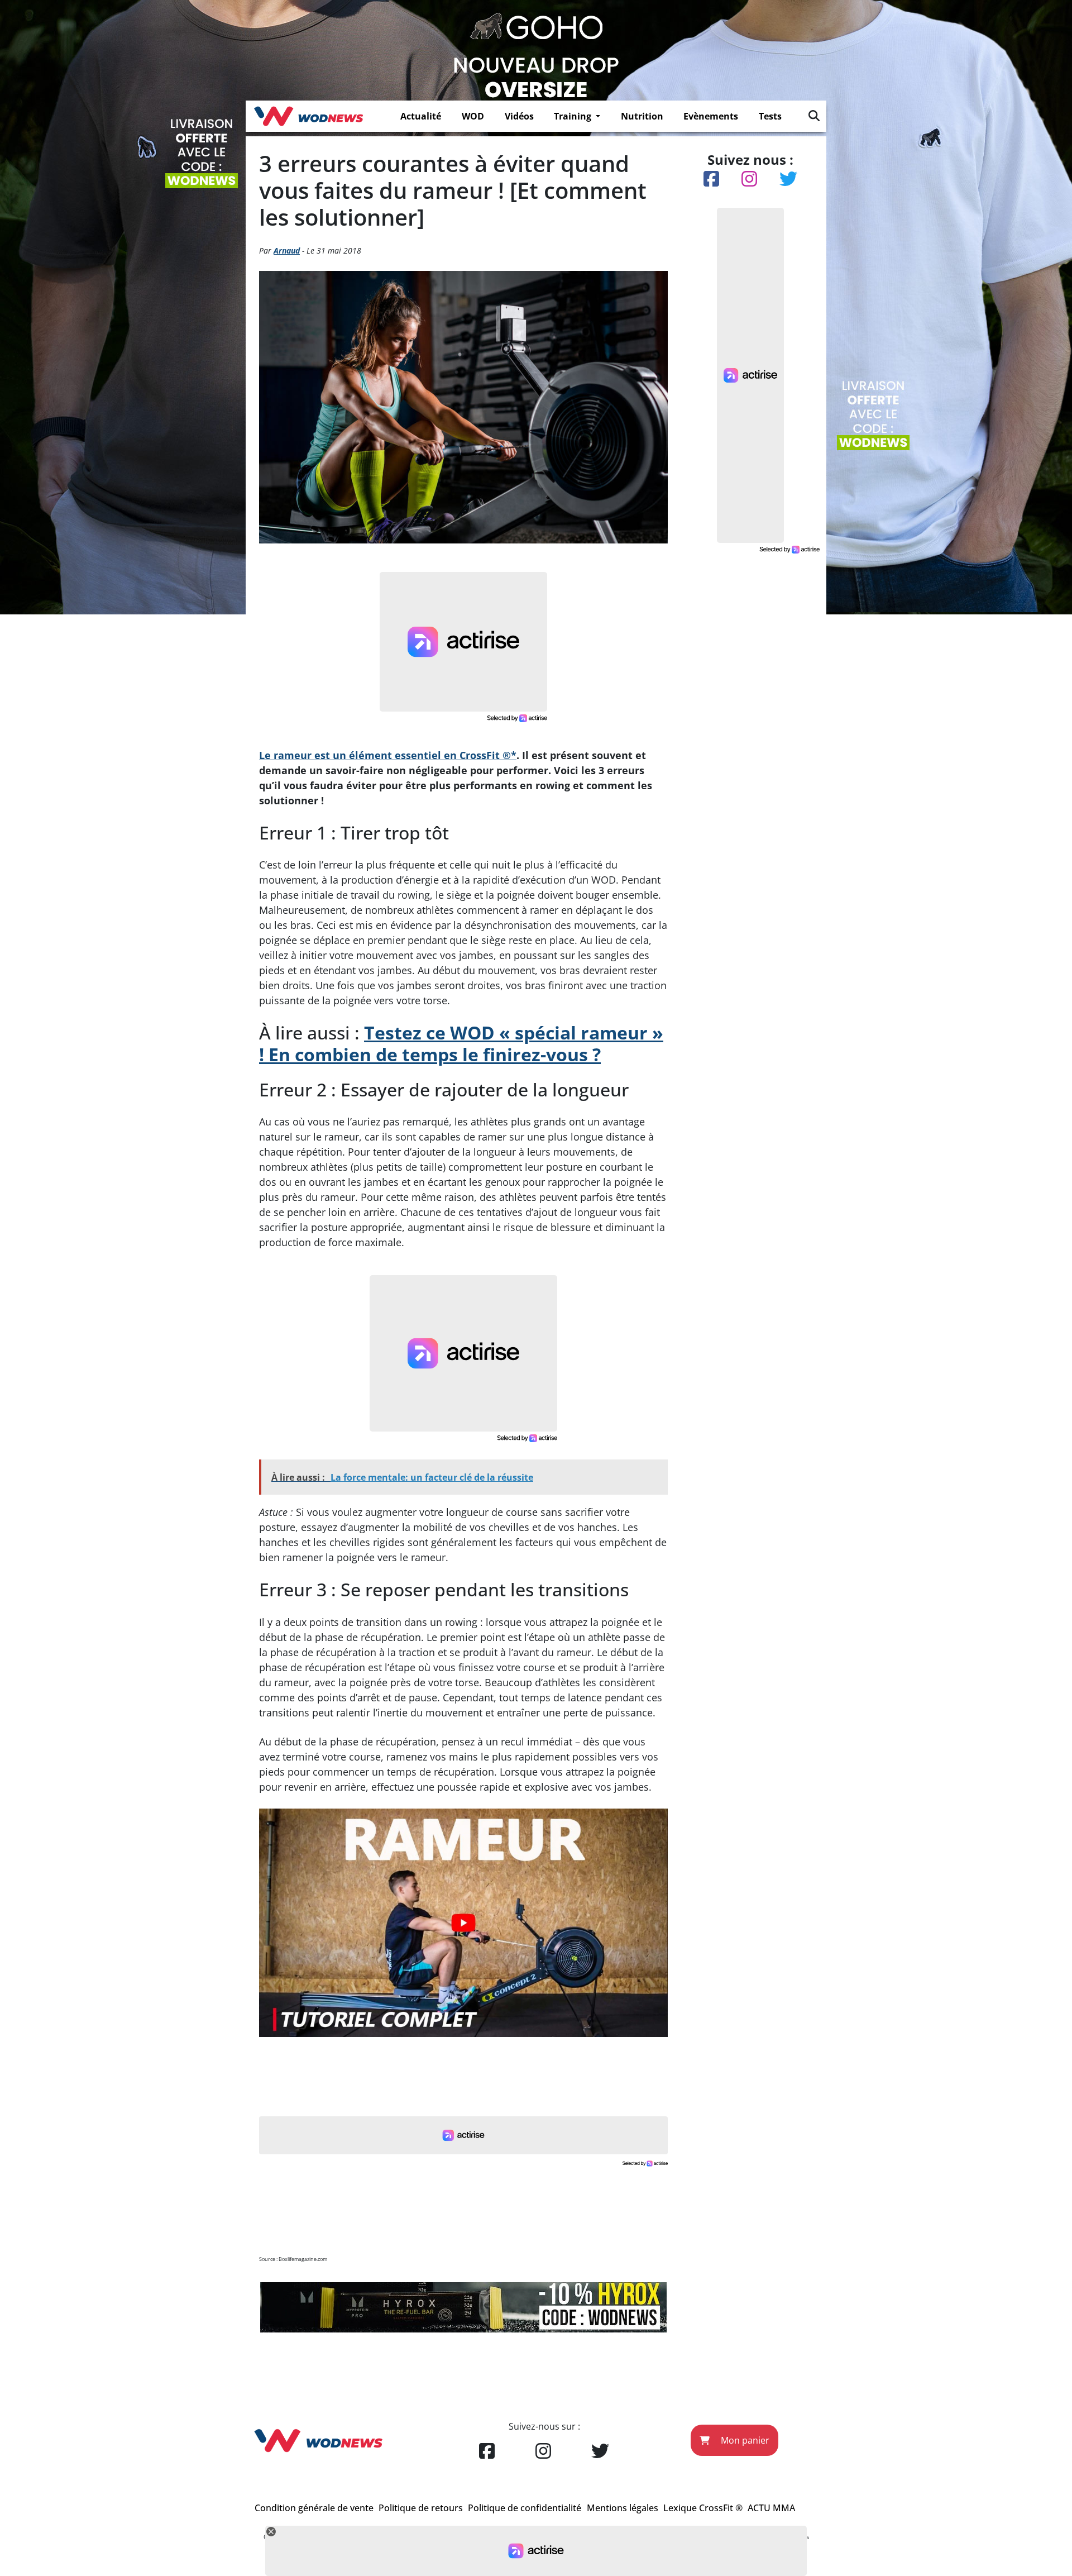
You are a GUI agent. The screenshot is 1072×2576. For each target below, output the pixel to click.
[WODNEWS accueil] (308, 116)
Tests (770, 116)
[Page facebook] (487, 2451)
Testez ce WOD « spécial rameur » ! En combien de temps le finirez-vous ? (461, 1043)
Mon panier (744, 2440)
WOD (473, 116)
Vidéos (519, 116)
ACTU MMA (771, 2508)
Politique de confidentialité (525, 2508)
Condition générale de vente (314, 2508)
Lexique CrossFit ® (703, 2508)
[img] (814, 116)
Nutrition (642, 116)
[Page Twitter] (600, 2451)
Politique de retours (421, 2508)
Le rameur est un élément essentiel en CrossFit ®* (388, 755)
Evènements (711, 116)
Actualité (421, 116)
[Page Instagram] (543, 2451)
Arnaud (287, 251)
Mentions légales (623, 2508)
